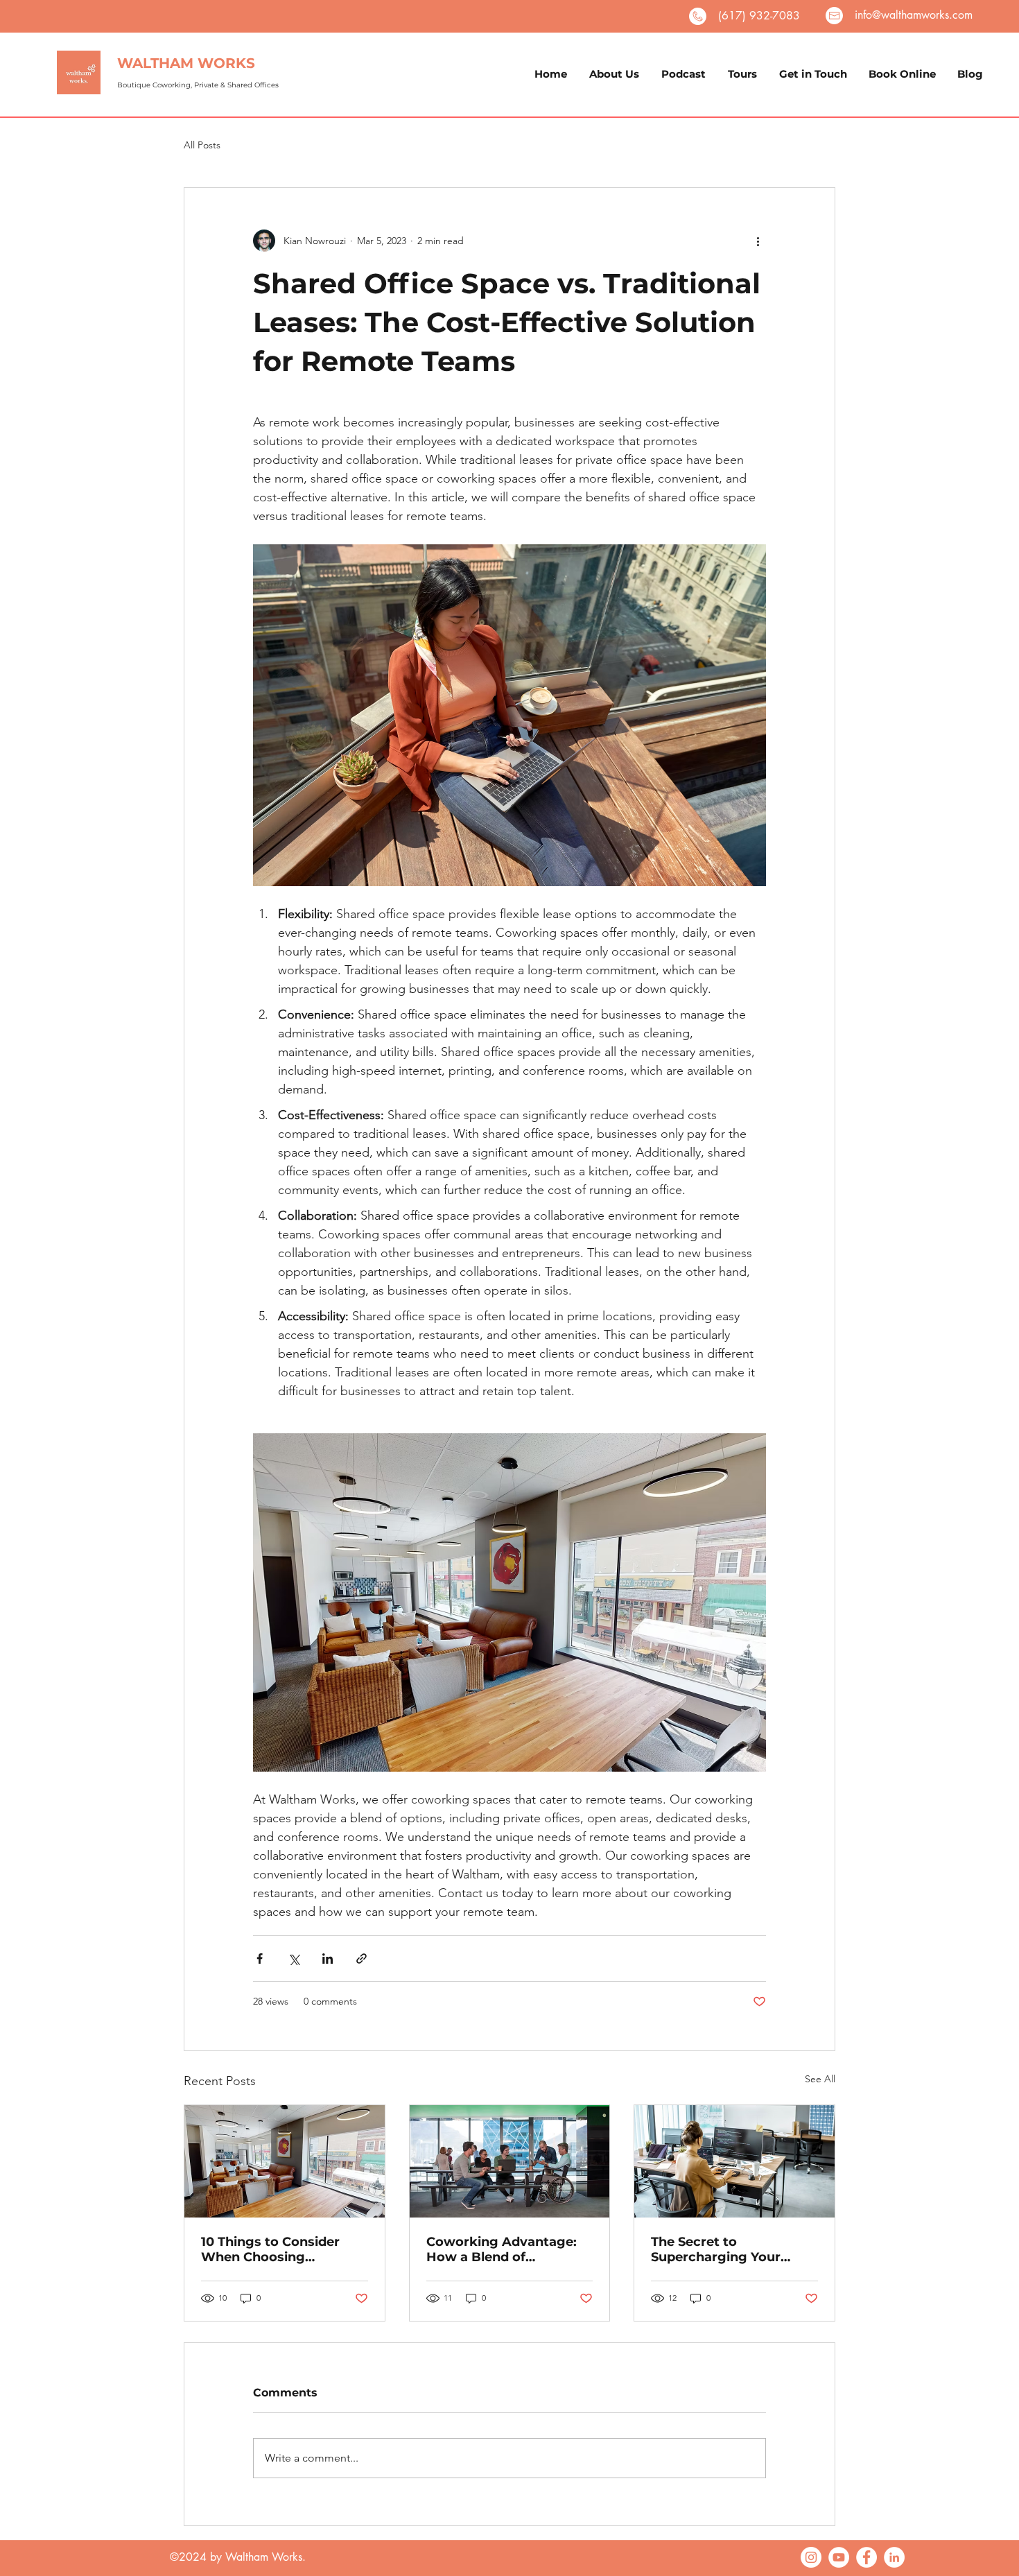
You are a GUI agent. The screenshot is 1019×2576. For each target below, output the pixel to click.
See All (820, 2079)
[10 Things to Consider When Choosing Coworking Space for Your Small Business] (285, 2161)
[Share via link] (362, 1959)
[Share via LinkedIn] (328, 1959)
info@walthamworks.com (914, 15)
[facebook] (866, 2557)
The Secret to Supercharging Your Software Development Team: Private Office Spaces (726, 2249)
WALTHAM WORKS (186, 63)
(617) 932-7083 (759, 16)
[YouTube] (839, 2557)
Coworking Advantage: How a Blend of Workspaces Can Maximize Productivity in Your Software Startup (507, 2249)
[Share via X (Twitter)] (294, 1959)
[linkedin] (894, 2557)
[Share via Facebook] (260, 1959)
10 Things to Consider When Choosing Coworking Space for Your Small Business (270, 2249)
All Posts (202, 145)
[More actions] (758, 241)
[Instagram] (811, 2557)
